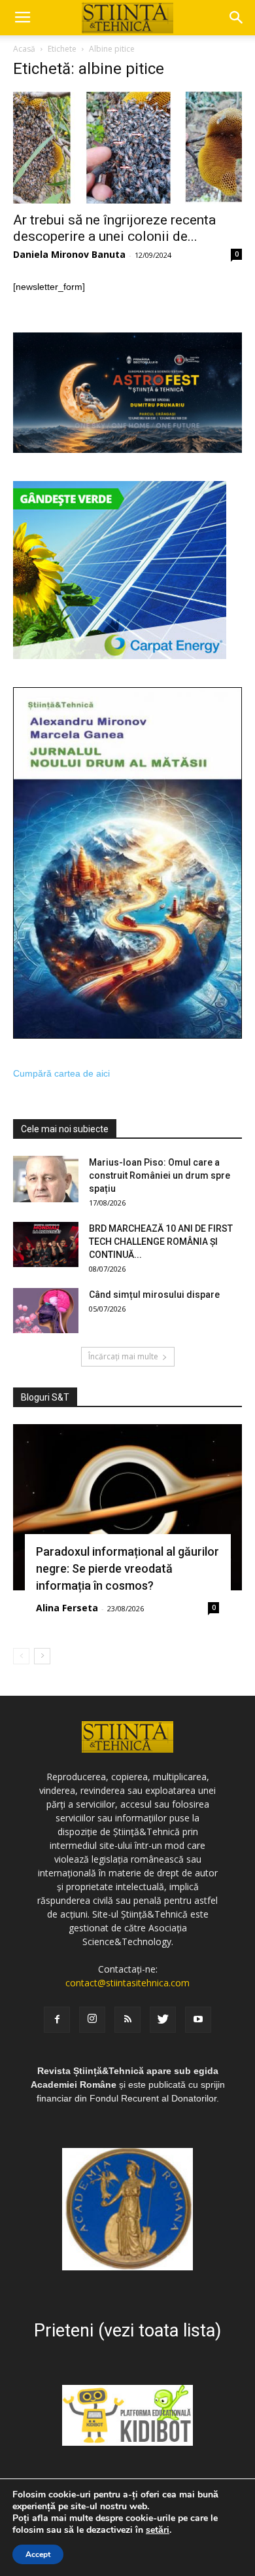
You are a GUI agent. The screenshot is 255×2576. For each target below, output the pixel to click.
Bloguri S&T (45, 1397)
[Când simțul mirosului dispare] (46, 1311)
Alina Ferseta (67, 1608)
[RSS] (127, 2020)
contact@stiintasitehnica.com (127, 1983)
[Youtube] (198, 2020)
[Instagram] (92, 2020)
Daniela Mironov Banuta (69, 254)
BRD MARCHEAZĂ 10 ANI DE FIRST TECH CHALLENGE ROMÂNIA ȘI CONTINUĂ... (161, 1242)
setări (158, 2530)
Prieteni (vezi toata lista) (127, 2331)
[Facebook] (57, 2020)
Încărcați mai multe (123, 1356)
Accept (38, 2554)
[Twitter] (163, 2020)
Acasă (24, 49)
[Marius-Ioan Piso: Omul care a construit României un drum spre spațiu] (46, 1179)
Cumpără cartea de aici (61, 1073)
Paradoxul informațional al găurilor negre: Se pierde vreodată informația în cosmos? (127, 1568)
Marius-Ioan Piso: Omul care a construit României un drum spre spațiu (160, 1175)
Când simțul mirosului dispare (154, 1295)
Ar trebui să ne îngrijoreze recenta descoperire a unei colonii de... (114, 228)
